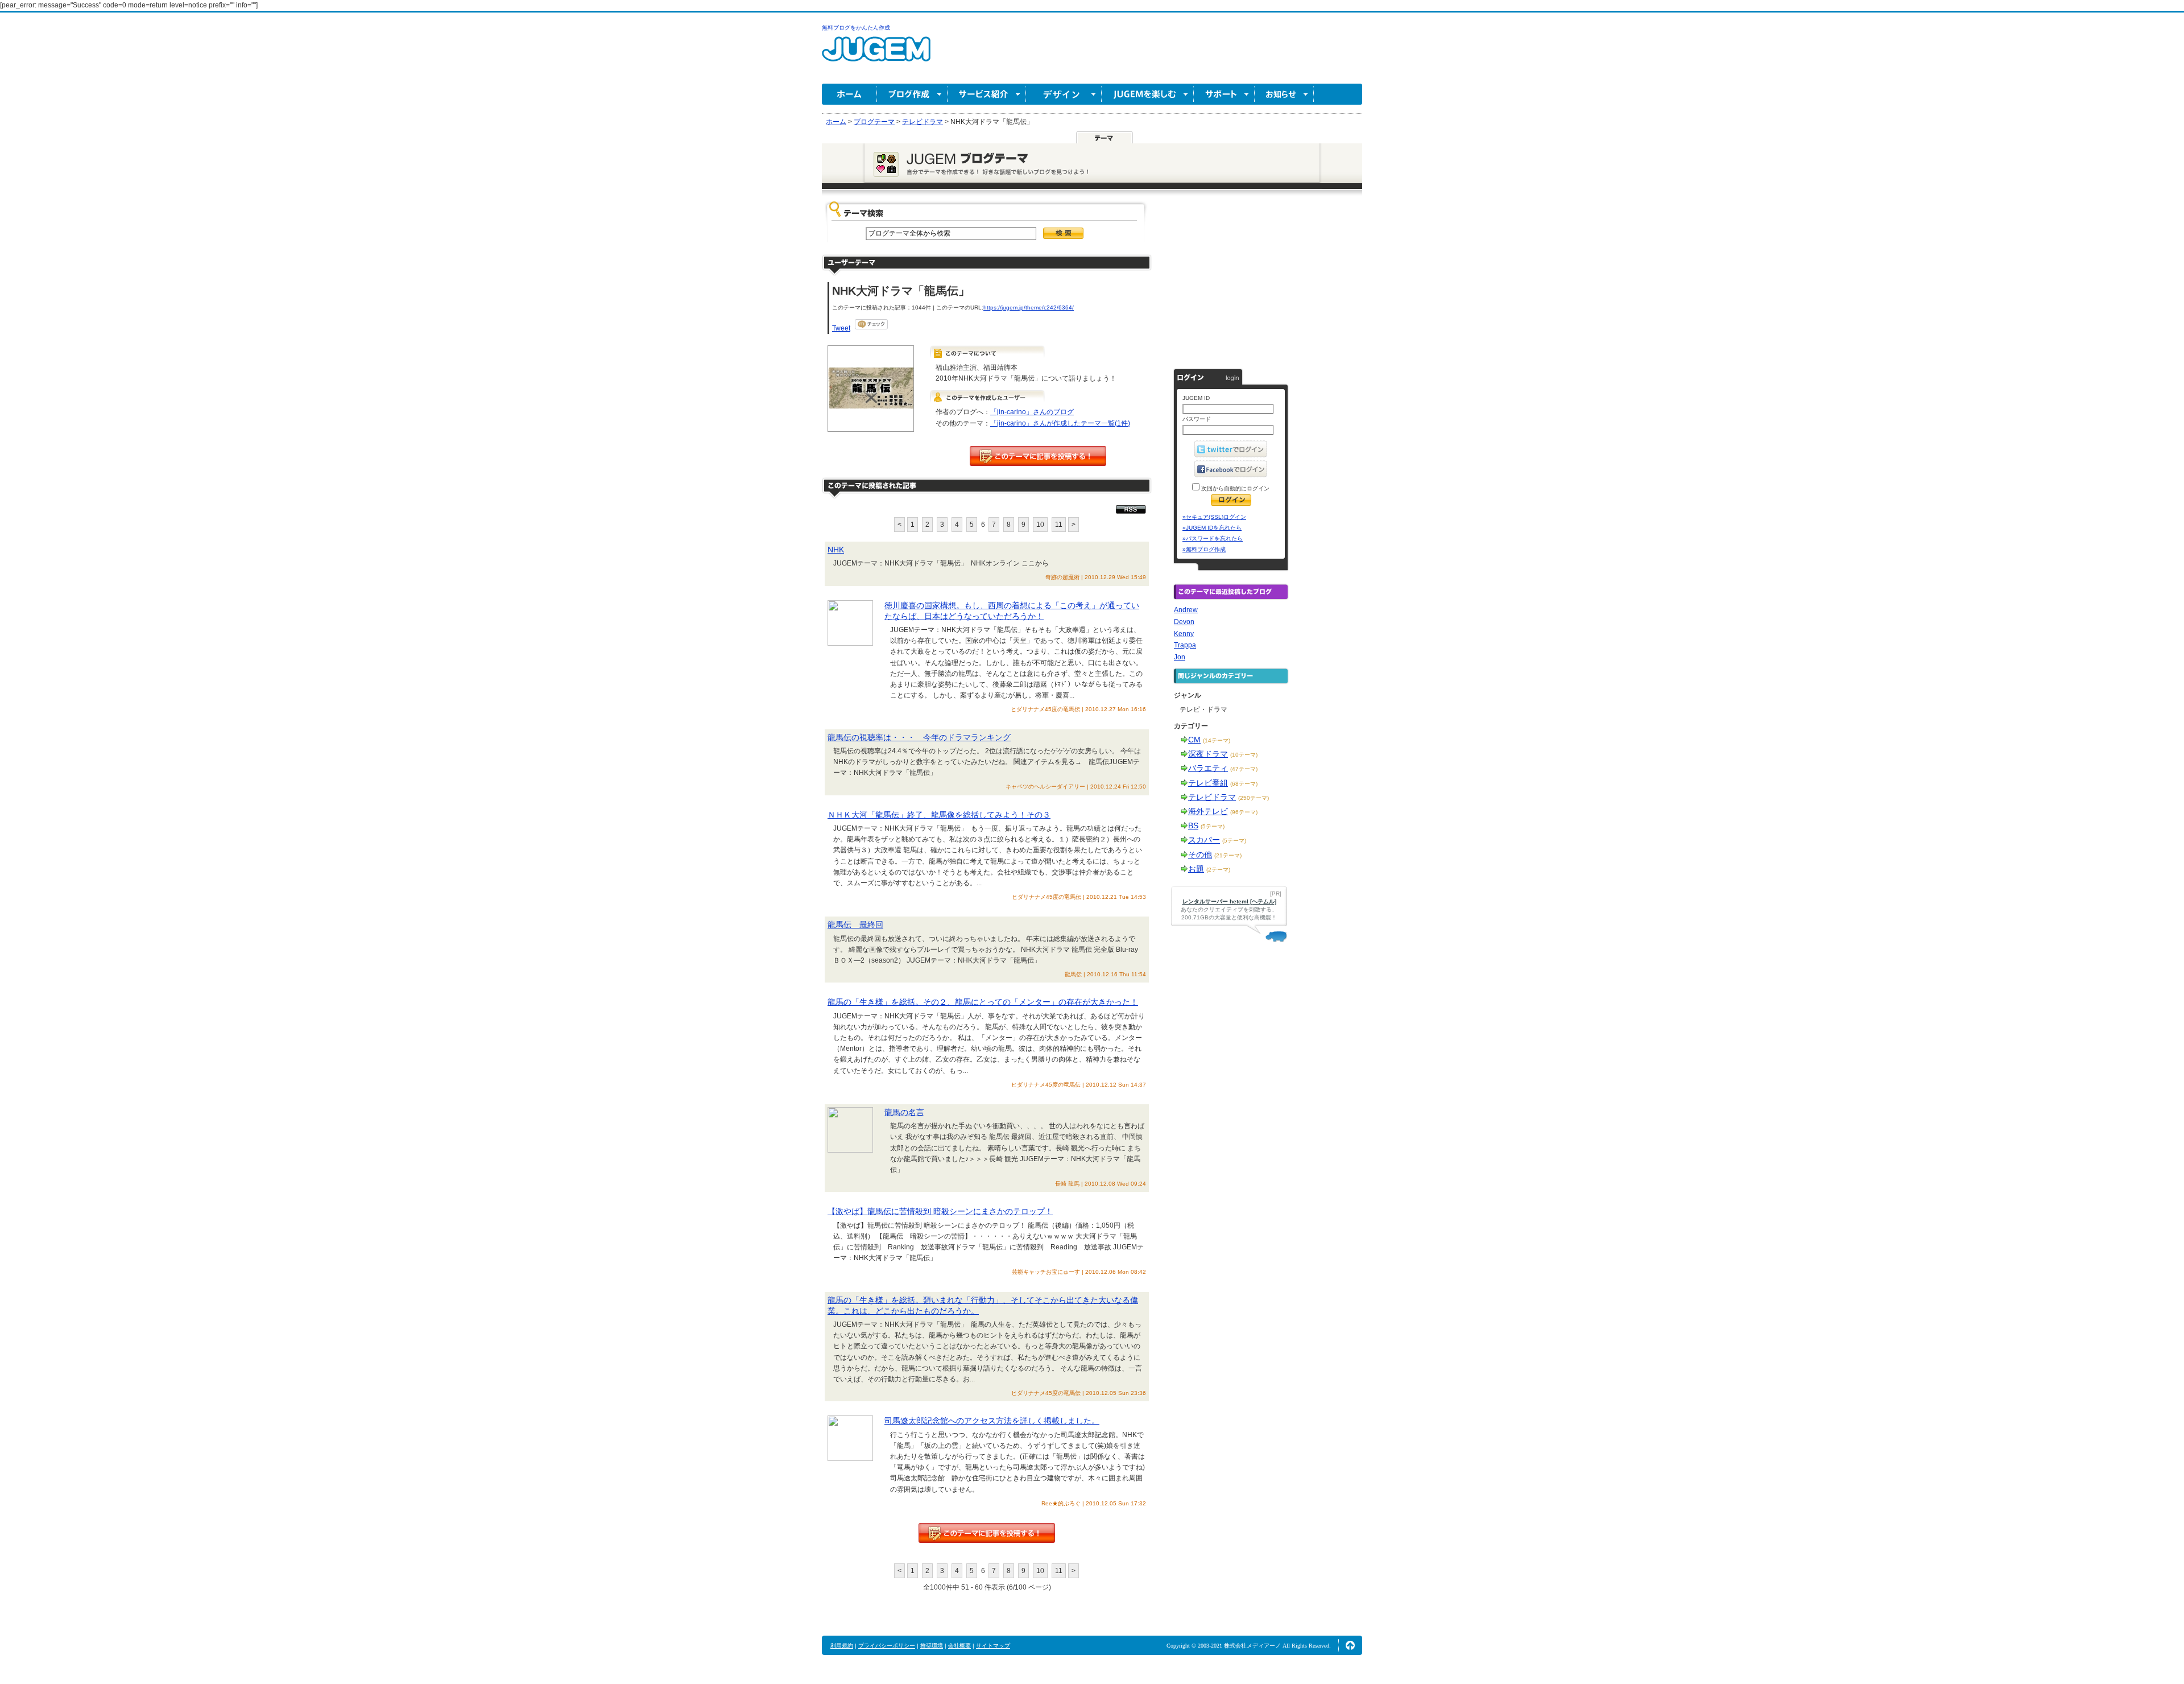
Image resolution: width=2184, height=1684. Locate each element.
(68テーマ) (1244, 784)
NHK (836, 550)
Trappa (1185, 645)
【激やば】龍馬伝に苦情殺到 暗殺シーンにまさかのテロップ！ (940, 1211)
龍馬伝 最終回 (855, 924)
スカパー (1204, 840)
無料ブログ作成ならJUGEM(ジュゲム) (876, 55)
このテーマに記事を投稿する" (987, 1533)
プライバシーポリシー (887, 1646)
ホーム (849, 94)
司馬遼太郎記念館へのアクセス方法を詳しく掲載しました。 (992, 1421)
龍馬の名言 (904, 1112)
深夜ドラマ (1208, 754)
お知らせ (1284, 94)
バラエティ (1208, 768)
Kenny (1184, 634)
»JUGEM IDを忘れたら (1212, 528)
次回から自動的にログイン (1234, 488)
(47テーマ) (1244, 769)
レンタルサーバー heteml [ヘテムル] (1229, 901)
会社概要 (959, 1646)
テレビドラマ (1212, 797)
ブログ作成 (912, 94)
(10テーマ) (1244, 755)
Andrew (1186, 610)
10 (1040, 525)
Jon (1180, 657)
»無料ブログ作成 (1204, 549)
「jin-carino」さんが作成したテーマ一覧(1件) (1060, 423)
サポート (1224, 94)
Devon (1184, 622)
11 (1059, 525)
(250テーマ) (1254, 798)
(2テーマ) (1218, 870)
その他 (1200, 855)
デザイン (1064, 94)
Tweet (841, 328)
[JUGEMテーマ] (1105, 137)
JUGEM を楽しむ (1148, 94)
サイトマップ (993, 1646)
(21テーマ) (1228, 855)
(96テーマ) (1244, 812)
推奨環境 (932, 1646)
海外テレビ (1208, 811)
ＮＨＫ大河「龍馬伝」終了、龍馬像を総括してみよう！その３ (939, 815)
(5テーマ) (1213, 826)
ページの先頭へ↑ (1350, 1645)
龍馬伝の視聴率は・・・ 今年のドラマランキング (919, 737)
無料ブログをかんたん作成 (856, 28)
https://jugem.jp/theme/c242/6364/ (1029, 308)
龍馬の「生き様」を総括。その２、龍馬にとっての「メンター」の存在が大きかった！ (983, 1002)
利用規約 (842, 1646)
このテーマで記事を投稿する (1038, 456)
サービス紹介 (987, 94)
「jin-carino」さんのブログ (1032, 412)
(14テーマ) (1217, 740)
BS (1193, 826)
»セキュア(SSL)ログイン (1214, 517)
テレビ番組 (1208, 783)
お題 (1196, 869)
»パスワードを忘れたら (1213, 538)
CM (1194, 740)
